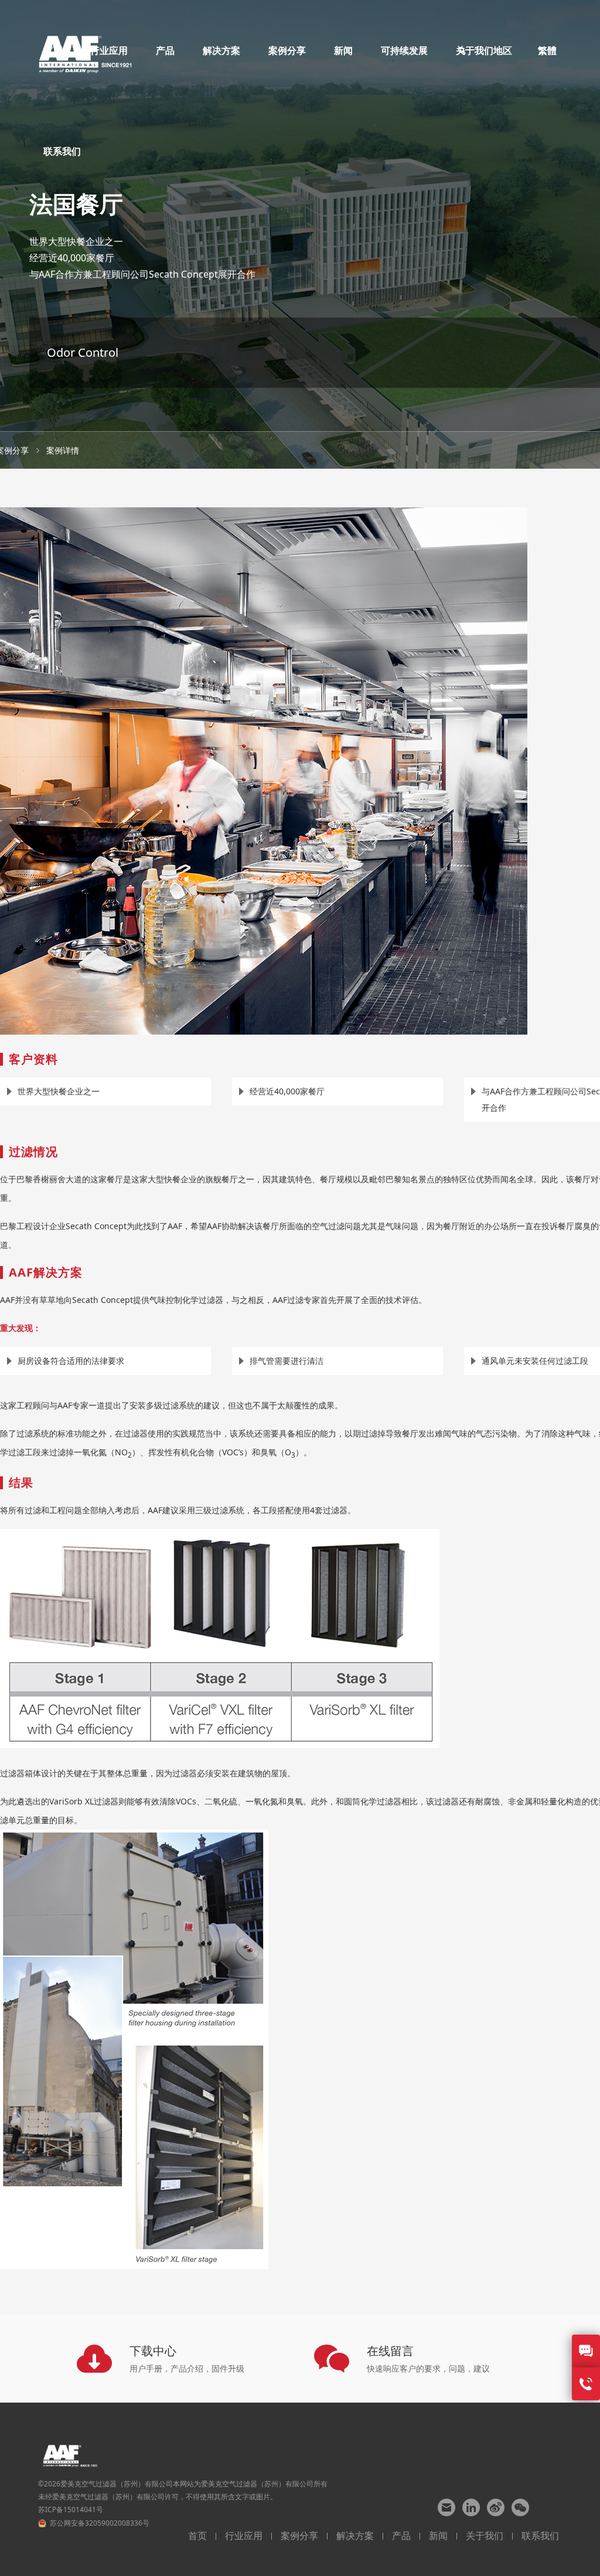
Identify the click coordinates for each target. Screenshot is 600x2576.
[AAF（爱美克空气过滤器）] (85, 50)
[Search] (462, 50)
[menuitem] (165, 50)
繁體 (547, 50)
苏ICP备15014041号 (71, 2510)
